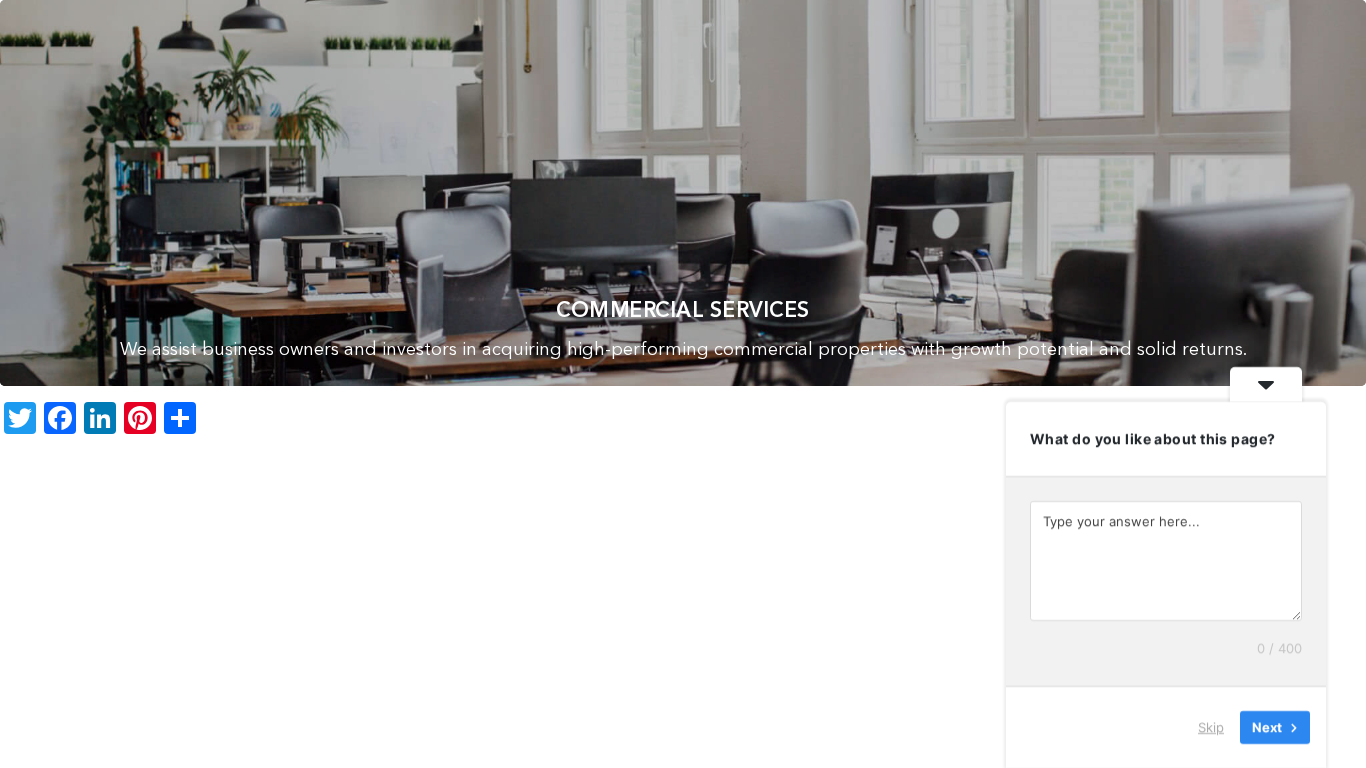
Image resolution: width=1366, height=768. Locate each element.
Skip (1211, 727)
